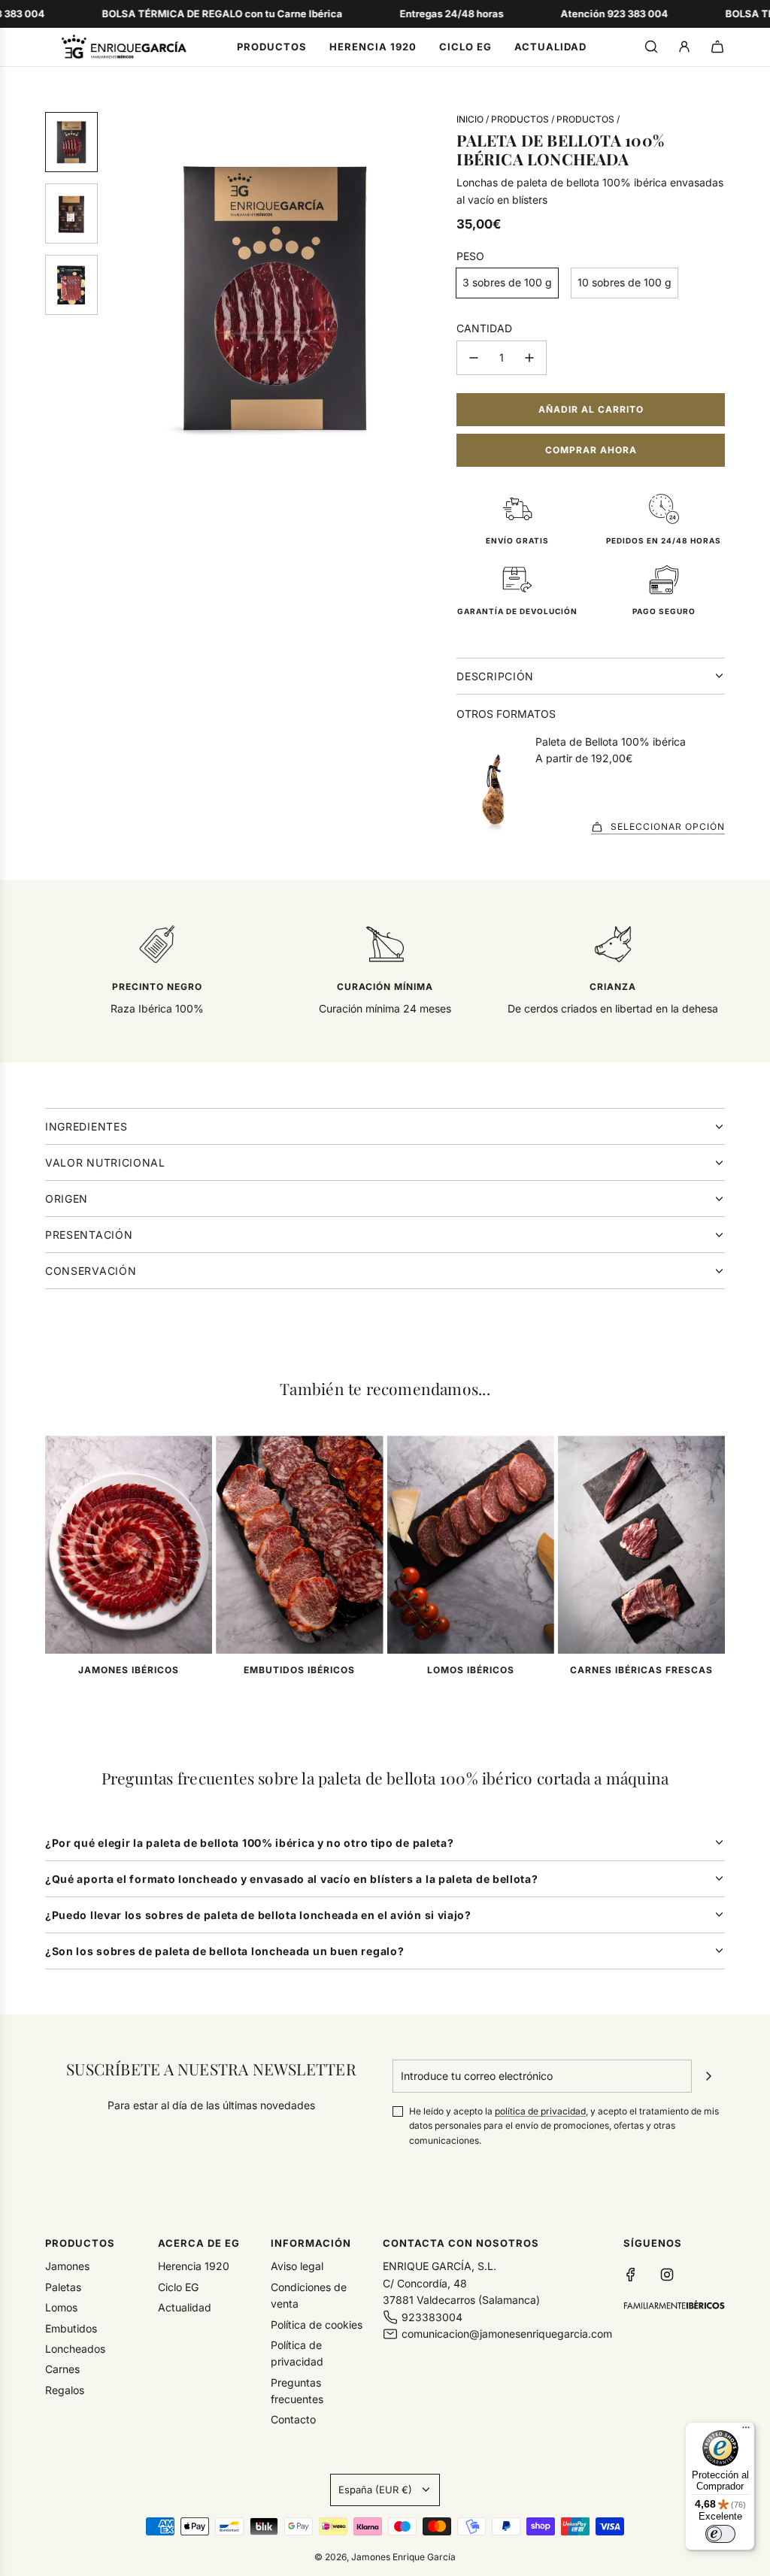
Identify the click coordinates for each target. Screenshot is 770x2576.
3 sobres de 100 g (507, 282)
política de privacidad (540, 2111)
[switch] (720, 2534)
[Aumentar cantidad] (529, 358)
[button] (121, 297)
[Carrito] (717, 47)
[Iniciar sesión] (684, 47)
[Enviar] (708, 2076)
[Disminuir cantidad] (474, 358)
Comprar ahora (591, 450)
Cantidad (484, 328)
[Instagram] (667, 2275)
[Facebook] (631, 2275)
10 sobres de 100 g (624, 282)
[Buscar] (651, 47)
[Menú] (746, 2431)
